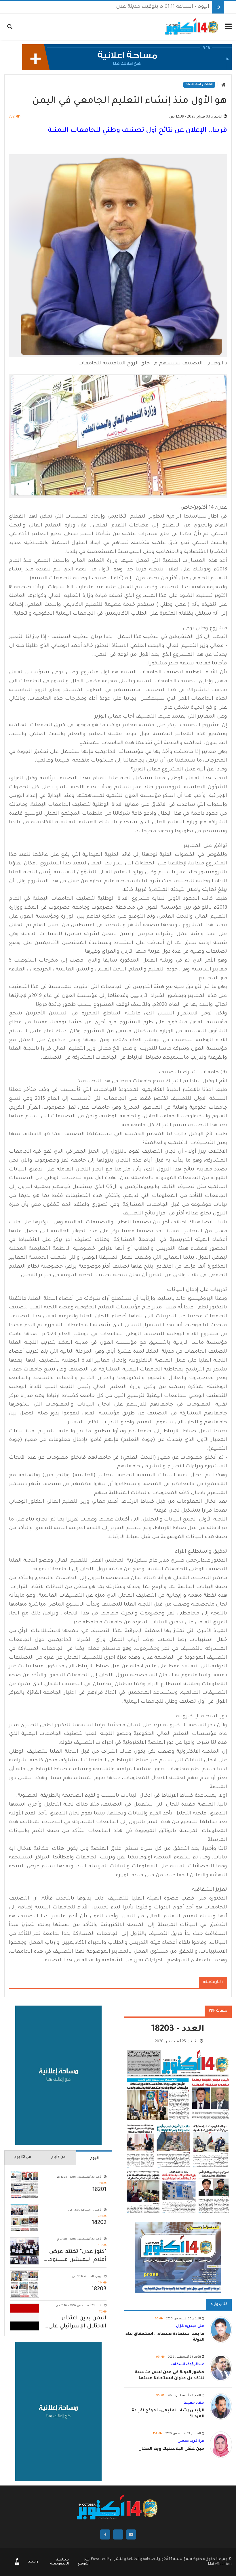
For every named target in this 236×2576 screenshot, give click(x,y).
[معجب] (17, 2561)
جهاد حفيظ (194, 2403)
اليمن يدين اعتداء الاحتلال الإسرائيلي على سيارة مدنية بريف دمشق (75, 2323)
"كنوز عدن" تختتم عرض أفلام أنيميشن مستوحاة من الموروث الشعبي (75, 2257)
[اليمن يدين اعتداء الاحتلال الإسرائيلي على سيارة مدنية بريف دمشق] (25, 2317)
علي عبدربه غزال (190, 2326)
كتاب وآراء (219, 2304)
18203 (99, 2289)
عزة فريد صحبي (191, 2441)
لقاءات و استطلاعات (199, 85)
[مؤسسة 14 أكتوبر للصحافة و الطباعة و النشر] (192, 27)
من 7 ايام (58, 2157)
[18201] (25, 2185)
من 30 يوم (22, 2157)
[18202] (25, 2218)
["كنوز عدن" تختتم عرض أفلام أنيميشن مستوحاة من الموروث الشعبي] (25, 2251)
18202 (99, 2223)
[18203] (25, 2284)
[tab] (94, 2158)
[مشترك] (17, 2565)
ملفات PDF (218, 2011)
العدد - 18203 (178, 2030)
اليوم (94, 2158)
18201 (99, 2190)
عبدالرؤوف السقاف (188, 2364)
